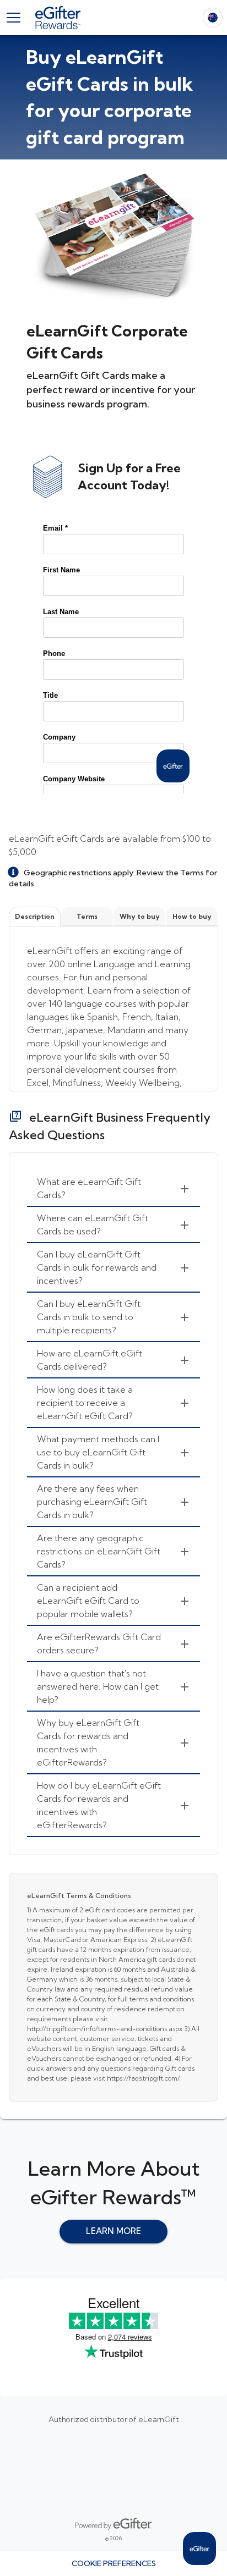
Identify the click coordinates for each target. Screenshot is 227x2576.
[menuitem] (113, 1189)
